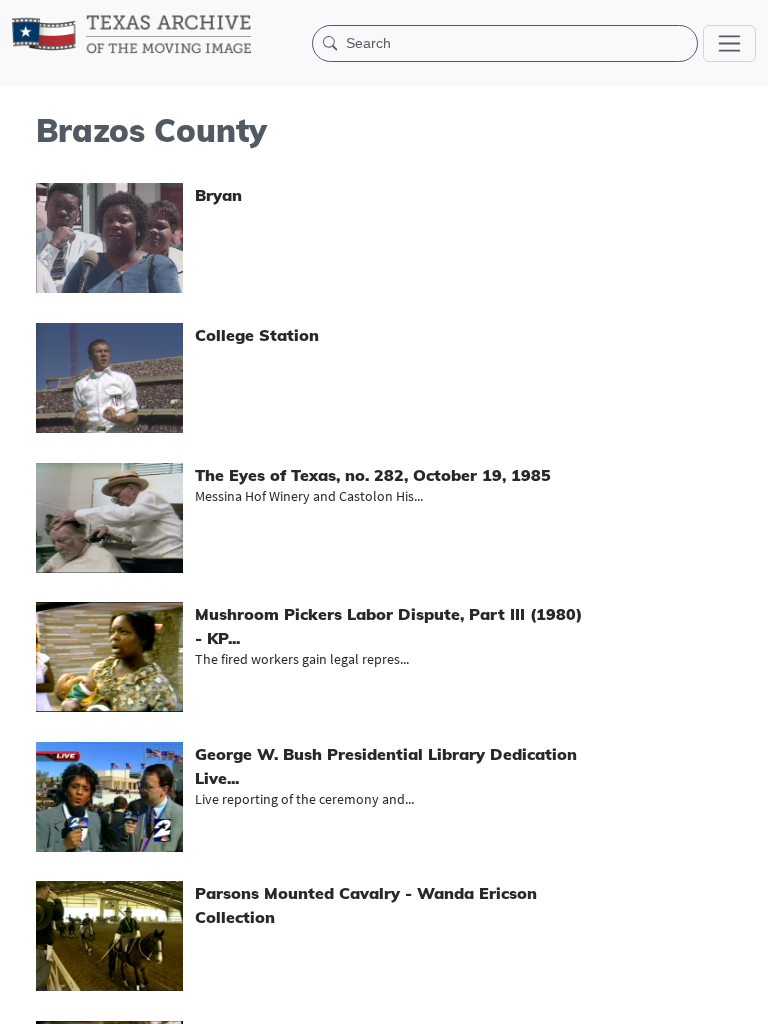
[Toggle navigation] (729, 43)
